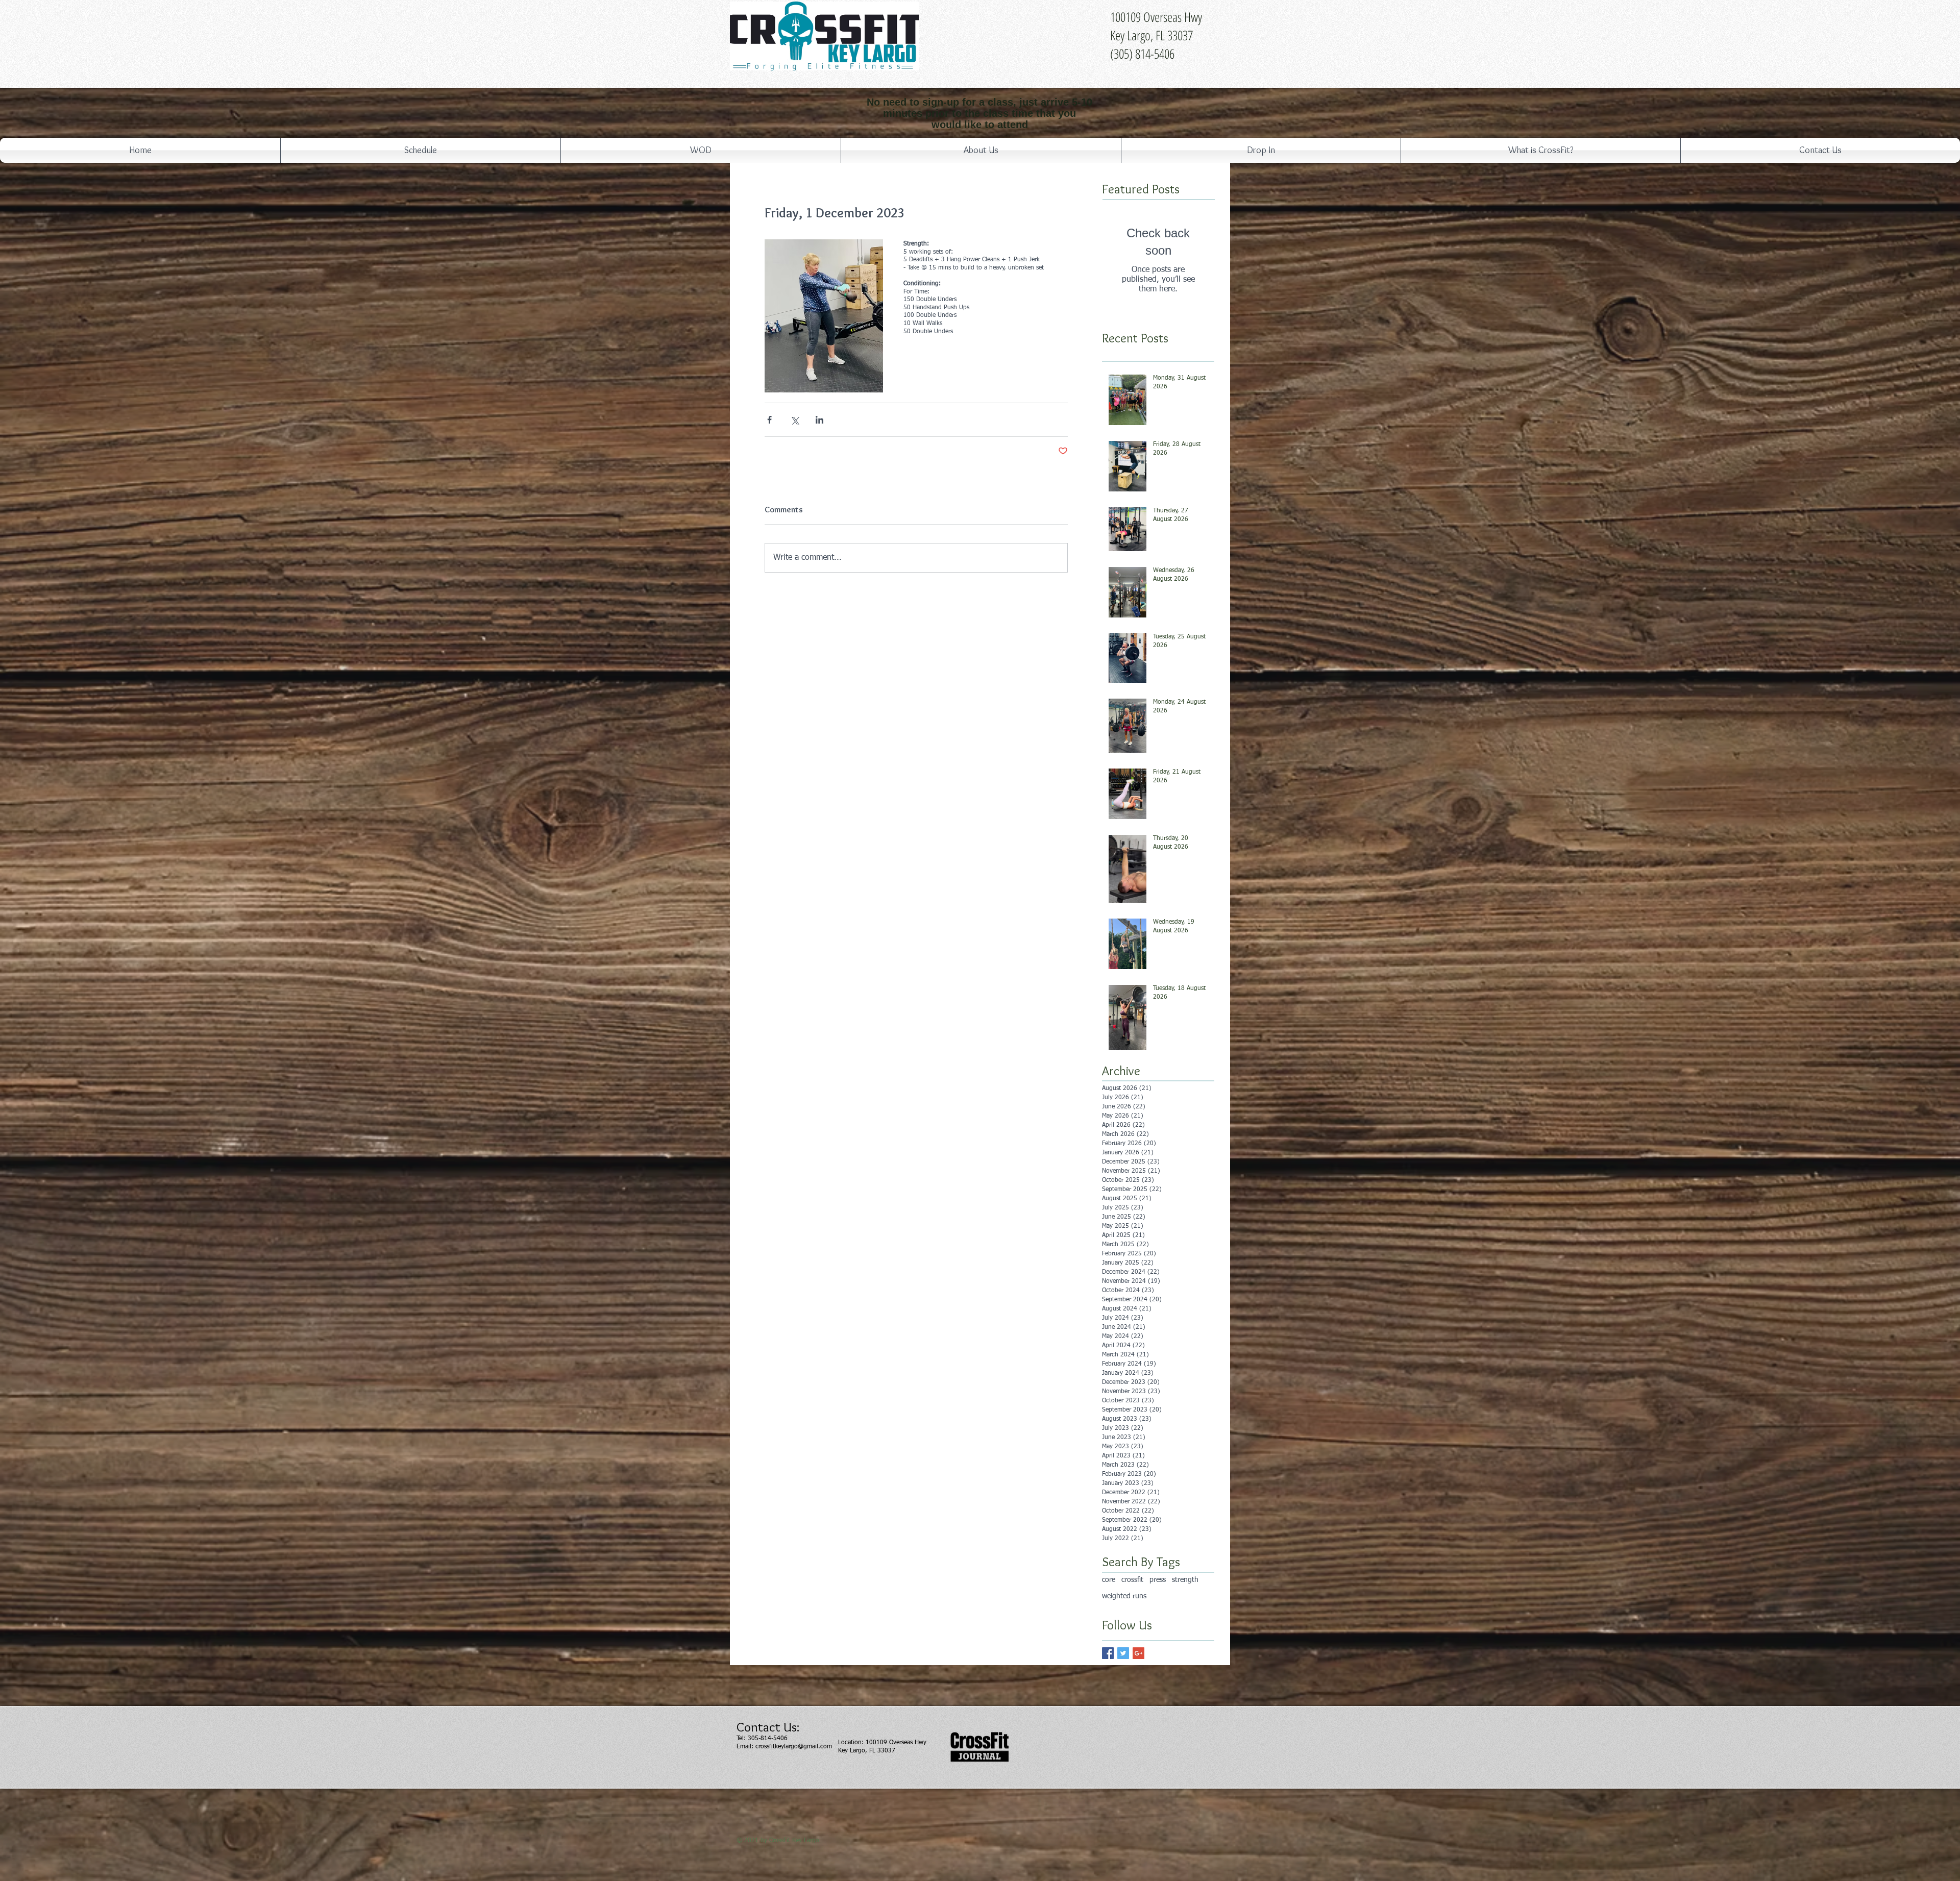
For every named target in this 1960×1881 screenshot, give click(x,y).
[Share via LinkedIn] (819, 420)
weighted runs (1124, 1596)
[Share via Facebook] (769, 420)
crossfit (1132, 1580)
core (1109, 1580)
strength (1185, 1580)
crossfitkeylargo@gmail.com (794, 1747)
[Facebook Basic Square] (1108, 1653)
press (1158, 1580)
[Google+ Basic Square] (1138, 1653)
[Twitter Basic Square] (1123, 1653)
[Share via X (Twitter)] (794, 420)
